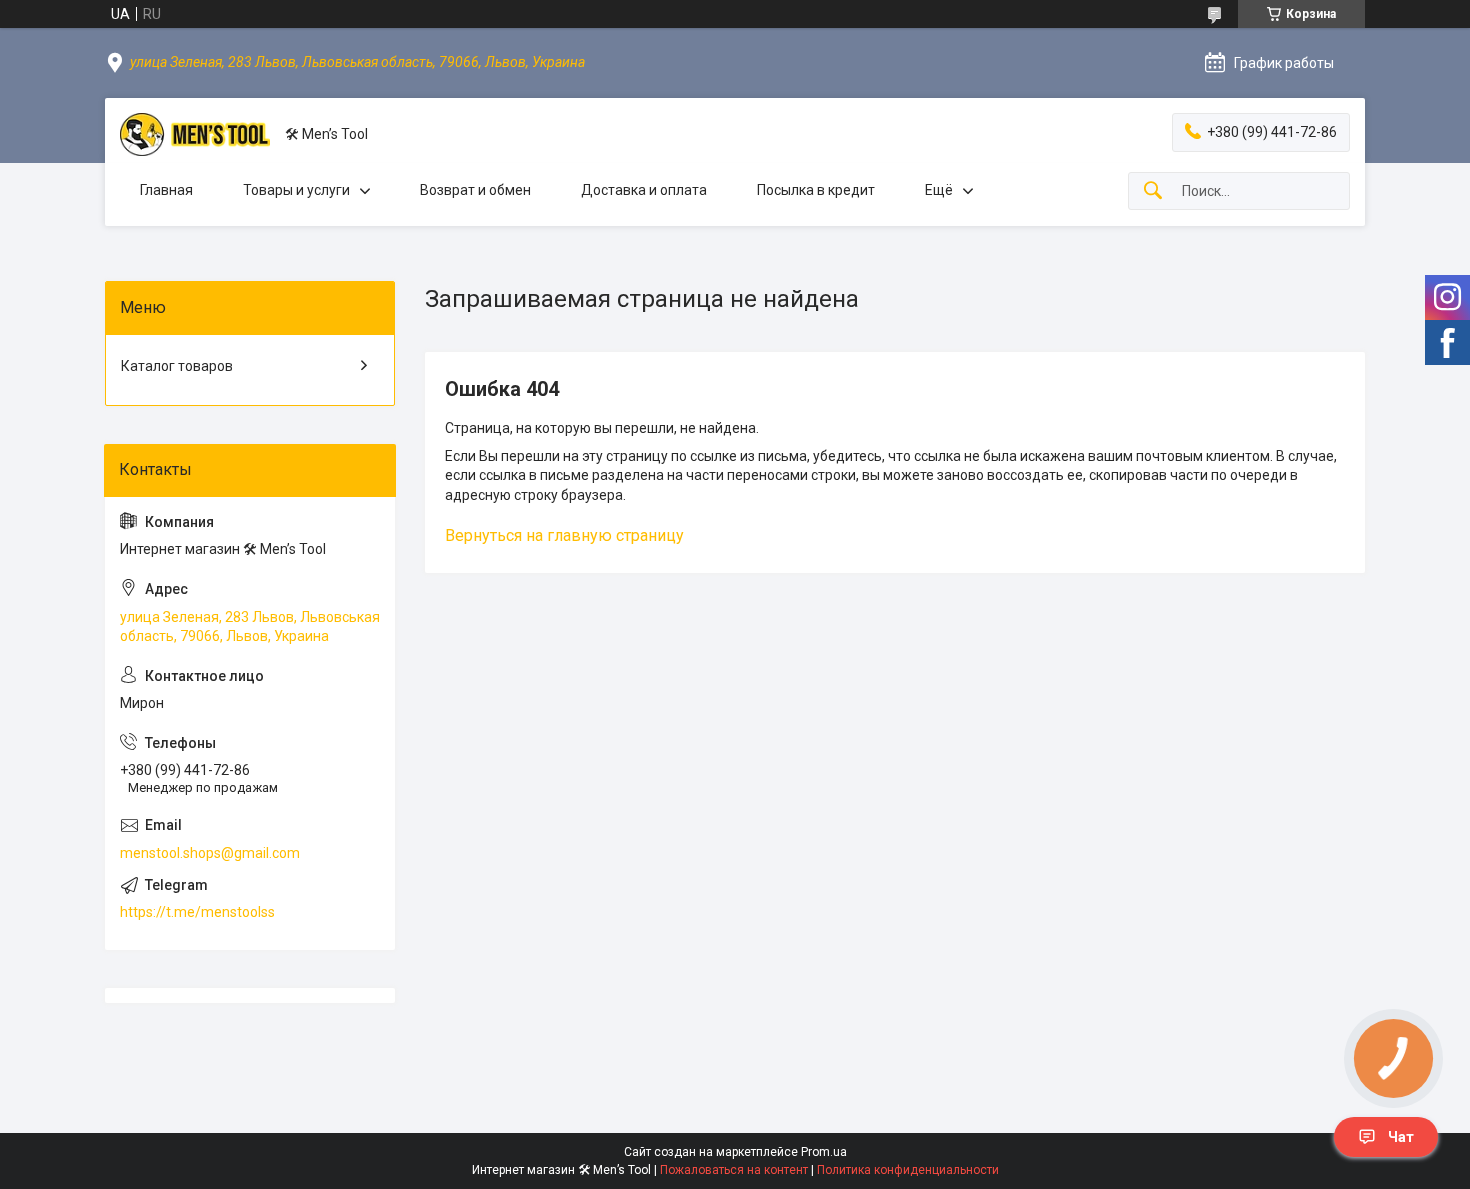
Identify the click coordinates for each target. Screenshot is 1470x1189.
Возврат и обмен (475, 190)
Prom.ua (824, 1152)
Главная (166, 190)
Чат (1401, 1137)
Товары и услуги (296, 190)
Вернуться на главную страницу (564, 535)
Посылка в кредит (816, 190)
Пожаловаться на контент (734, 1170)
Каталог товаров (177, 366)
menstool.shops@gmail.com (210, 853)
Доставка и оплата (644, 190)
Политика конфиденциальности (908, 1170)
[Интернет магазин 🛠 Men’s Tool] (195, 134)
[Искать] (1153, 191)
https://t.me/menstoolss (197, 912)
